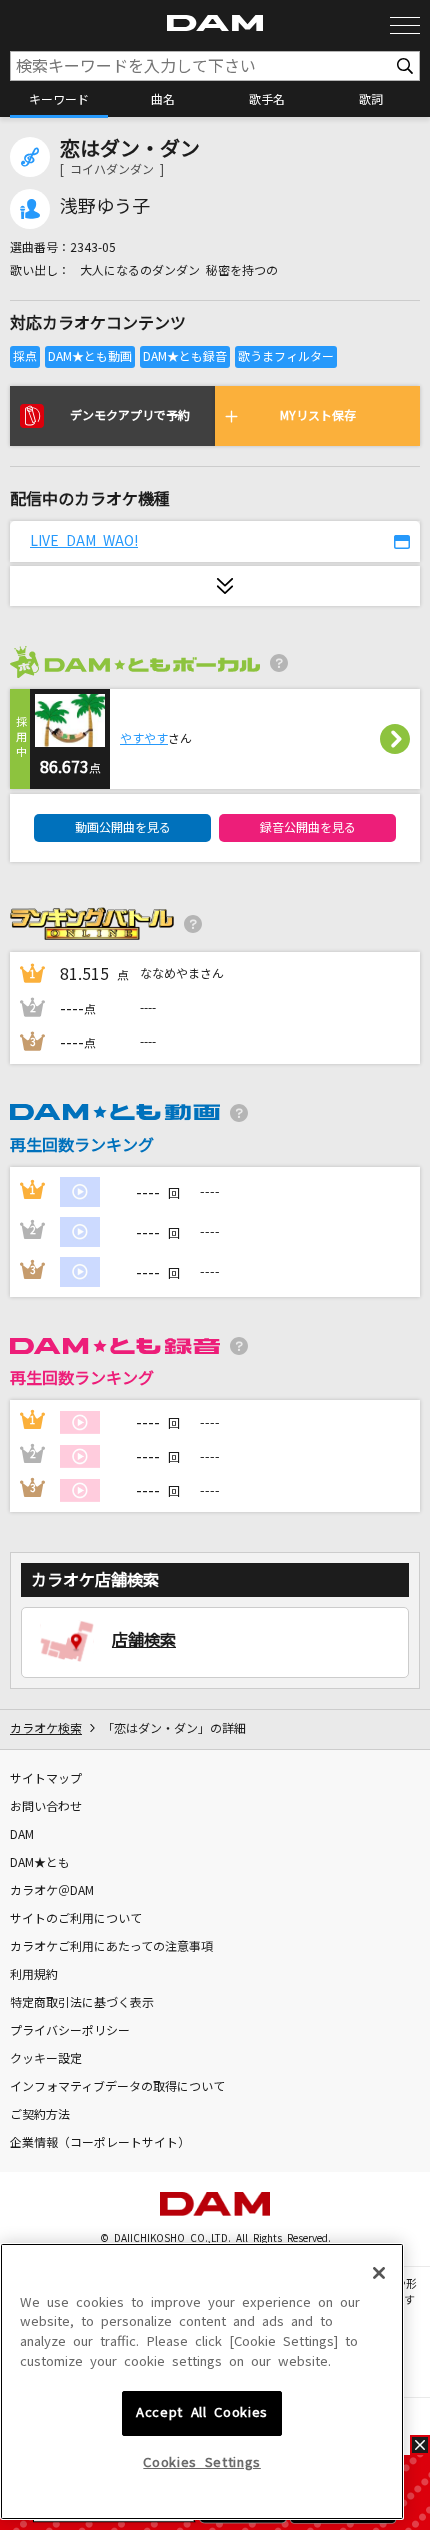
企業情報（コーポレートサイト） (100, 2143)
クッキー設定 (46, 2059)
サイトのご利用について (76, 1919)
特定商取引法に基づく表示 (82, 2003)
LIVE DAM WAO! (84, 541)
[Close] (379, 2273)
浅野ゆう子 (105, 207)
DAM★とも (40, 1863)
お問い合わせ (46, 1807)
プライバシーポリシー (70, 2031)
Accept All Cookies (202, 2412)
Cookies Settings (202, 2462)
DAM (22, 1835)
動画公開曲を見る (123, 828)
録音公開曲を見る (308, 828)
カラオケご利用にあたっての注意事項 (111, 1947)
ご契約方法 (40, 2115)
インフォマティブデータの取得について (117, 2087)
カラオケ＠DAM (52, 1891)
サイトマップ (46, 1779)
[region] (202, 2382)
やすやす (144, 739)
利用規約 (34, 1975)
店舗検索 (144, 1640)
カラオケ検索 (46, 1729)
